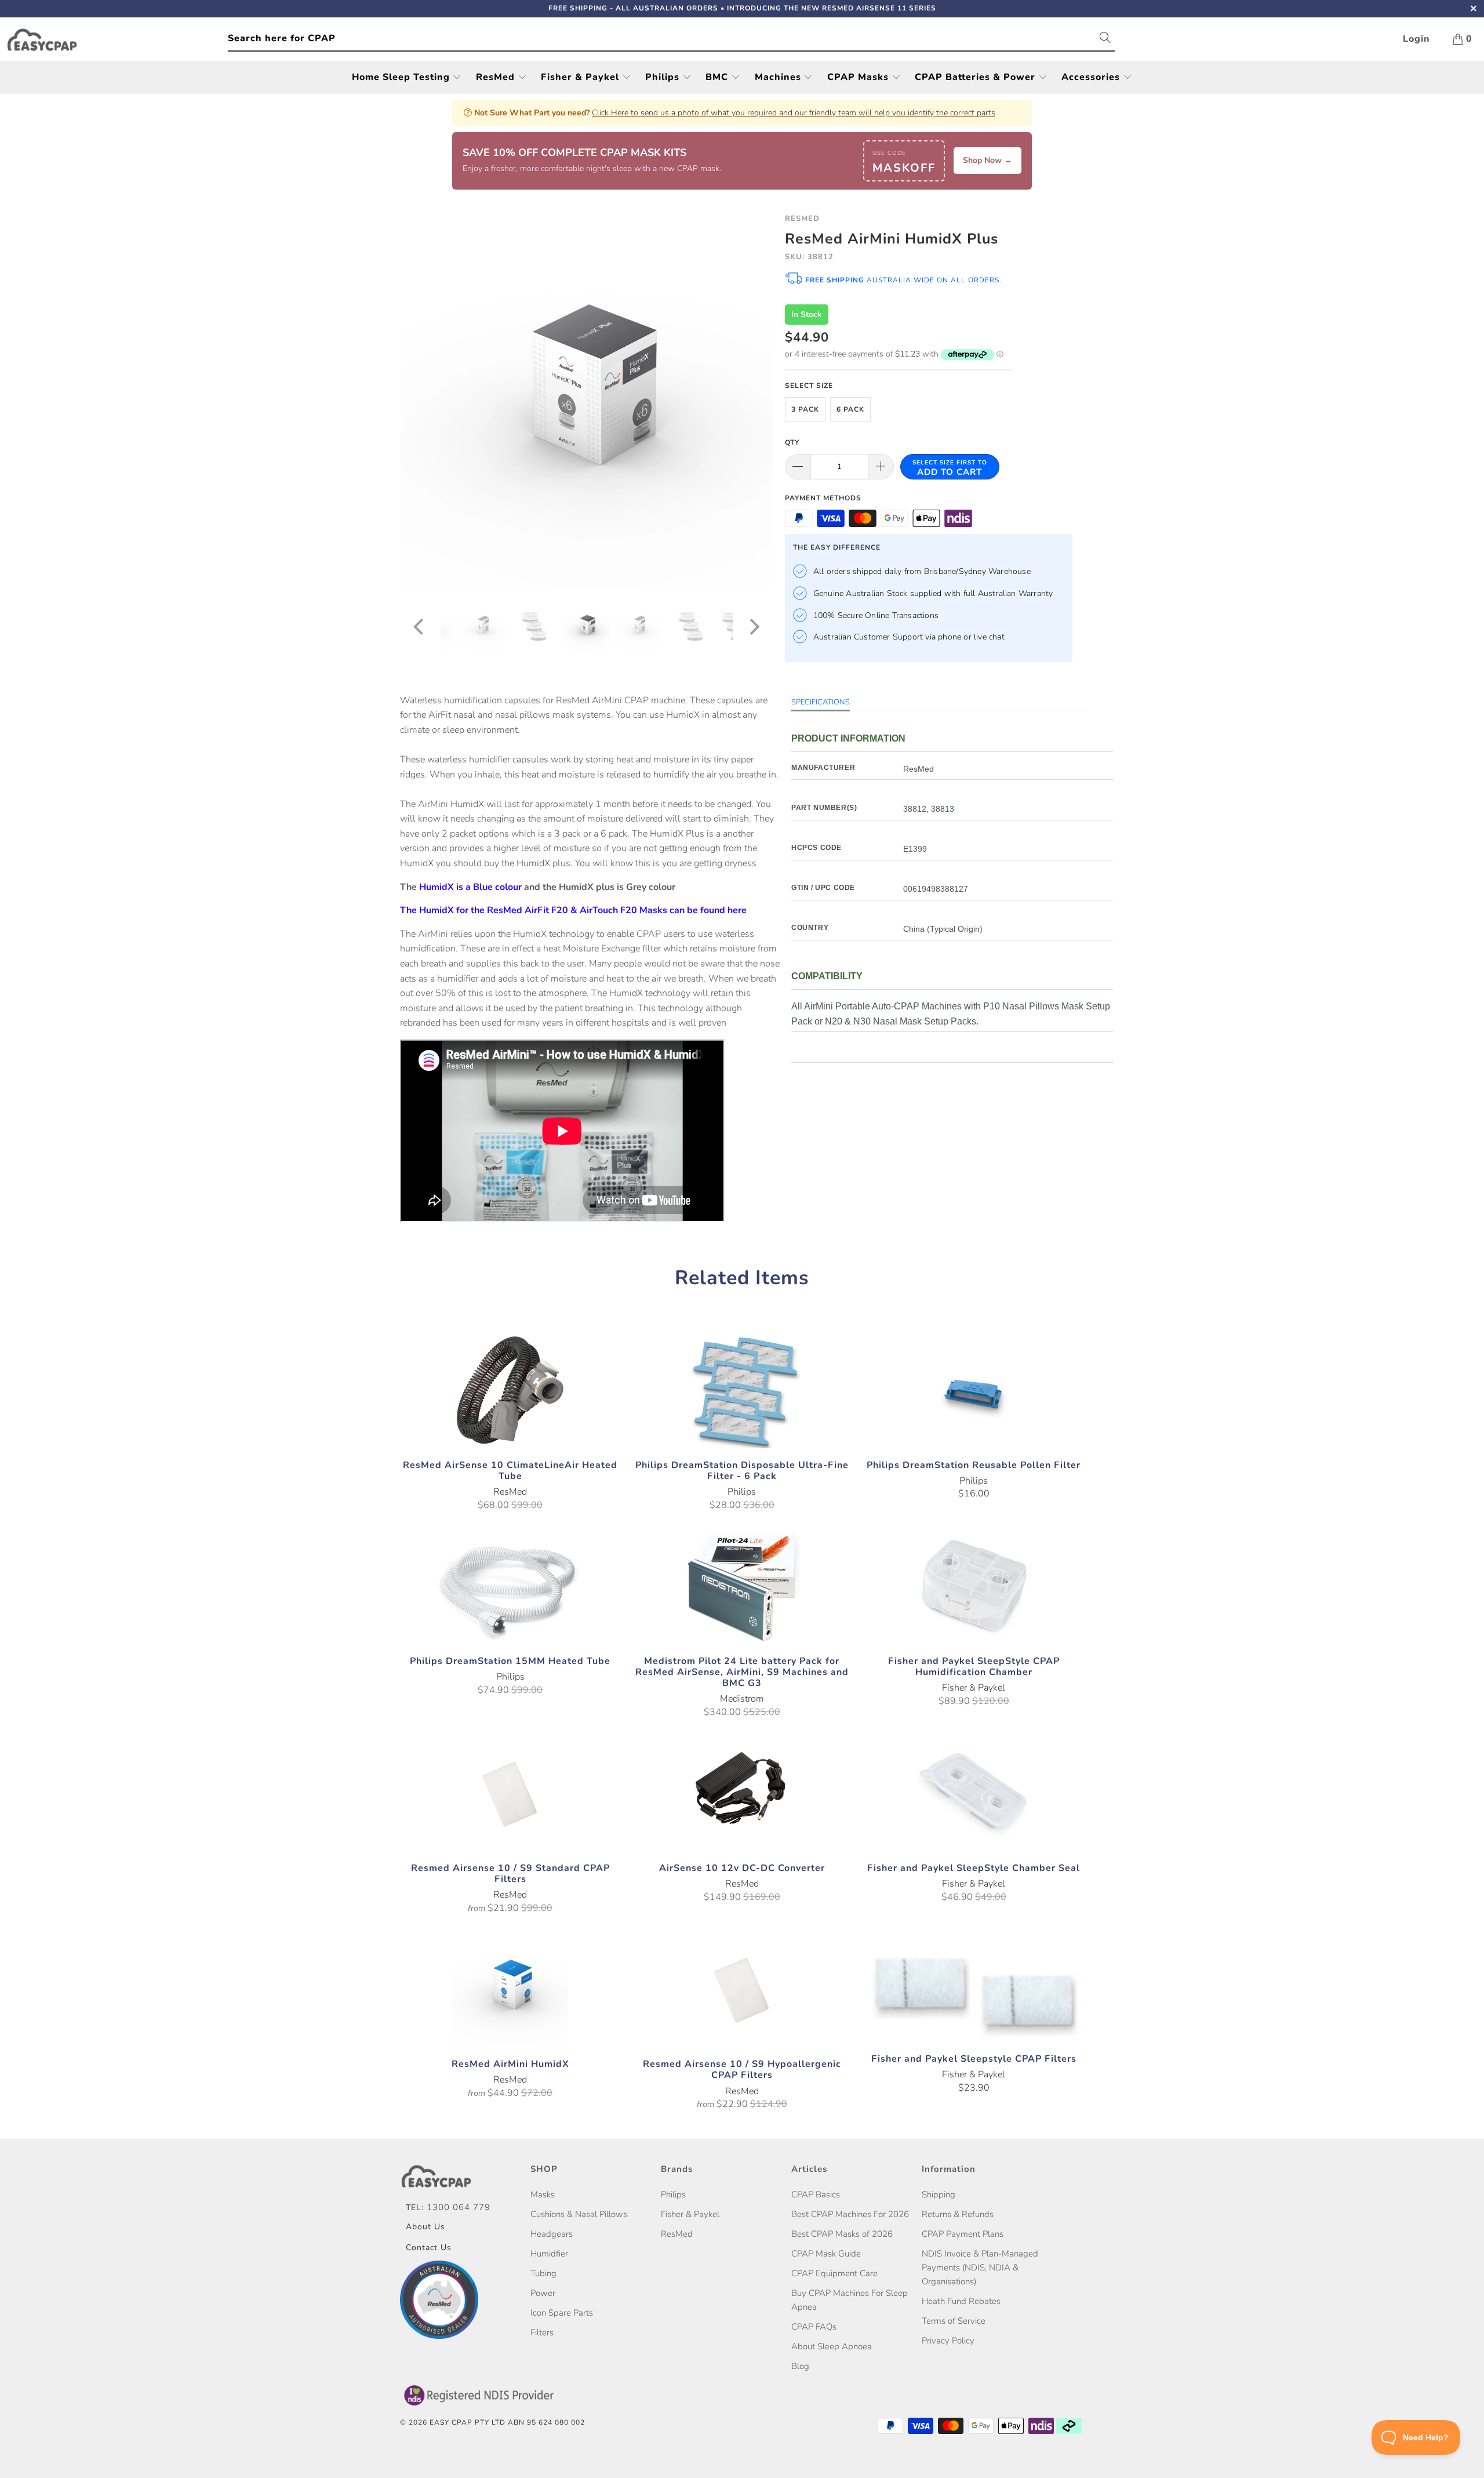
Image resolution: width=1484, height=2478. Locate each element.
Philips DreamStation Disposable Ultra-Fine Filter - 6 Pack (742, 1390)
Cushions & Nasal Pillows (579, 2214)
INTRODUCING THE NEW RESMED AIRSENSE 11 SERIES (832, 8)
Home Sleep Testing (402, 77)
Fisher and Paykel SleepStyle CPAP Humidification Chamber (974, 1586)
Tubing (543, 2273)
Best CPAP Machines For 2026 (850, 2214)
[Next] (753, 399)
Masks (543, 2194)
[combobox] (671, 39)
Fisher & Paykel (581, 77)
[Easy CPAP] (117, 40)
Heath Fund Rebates (961, 2301)
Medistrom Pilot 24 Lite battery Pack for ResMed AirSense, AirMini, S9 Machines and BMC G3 (742, 1586)
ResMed (497, 77)
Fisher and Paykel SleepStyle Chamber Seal (974, 1793)
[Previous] (420, 399)
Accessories (1092, 77)
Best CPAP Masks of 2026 (842, 2234)
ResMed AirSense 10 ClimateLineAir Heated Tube (510, 1390)
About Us (425, 2227)
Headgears (552, 2234)
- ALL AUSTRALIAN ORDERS (633, 8)
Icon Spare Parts (562, 2313)
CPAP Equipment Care (834, 2273)
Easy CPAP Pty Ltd (468, 2422)
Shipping (939, 2194)
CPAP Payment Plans (963, 2234)
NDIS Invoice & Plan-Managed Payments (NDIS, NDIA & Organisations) (980, 2268)
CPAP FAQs (814, 2327)
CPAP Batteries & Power (976, 77)
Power (543, 2293)
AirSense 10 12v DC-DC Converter (742, 1793)
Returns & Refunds (958, 2214)
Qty (792, 442)
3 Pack (805, 409)
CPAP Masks (859, 77)
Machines (779, 77)
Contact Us (429, 2248)
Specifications (821, 702)
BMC (718, 77)
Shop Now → (987, 160)
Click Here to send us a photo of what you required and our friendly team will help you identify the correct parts (794, 113)
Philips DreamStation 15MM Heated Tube (510, 1586)
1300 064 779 (459, 2207)
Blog (800, 2366)
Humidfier (549, 2254)
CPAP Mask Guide (826, 2254)
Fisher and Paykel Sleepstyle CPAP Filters (974, 1987)
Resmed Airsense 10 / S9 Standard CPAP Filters (510, 1793)
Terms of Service (954, 2321)
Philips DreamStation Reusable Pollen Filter (974, 1390)
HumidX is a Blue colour (470, 887)
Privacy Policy (948, 2341)
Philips (664, 77)
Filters (542, 2332)
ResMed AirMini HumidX (510, 1989)
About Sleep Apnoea (832, 2346)
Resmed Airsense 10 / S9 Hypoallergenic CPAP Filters (742, 1989)
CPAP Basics (816, 2194)
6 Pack (850, 409)
